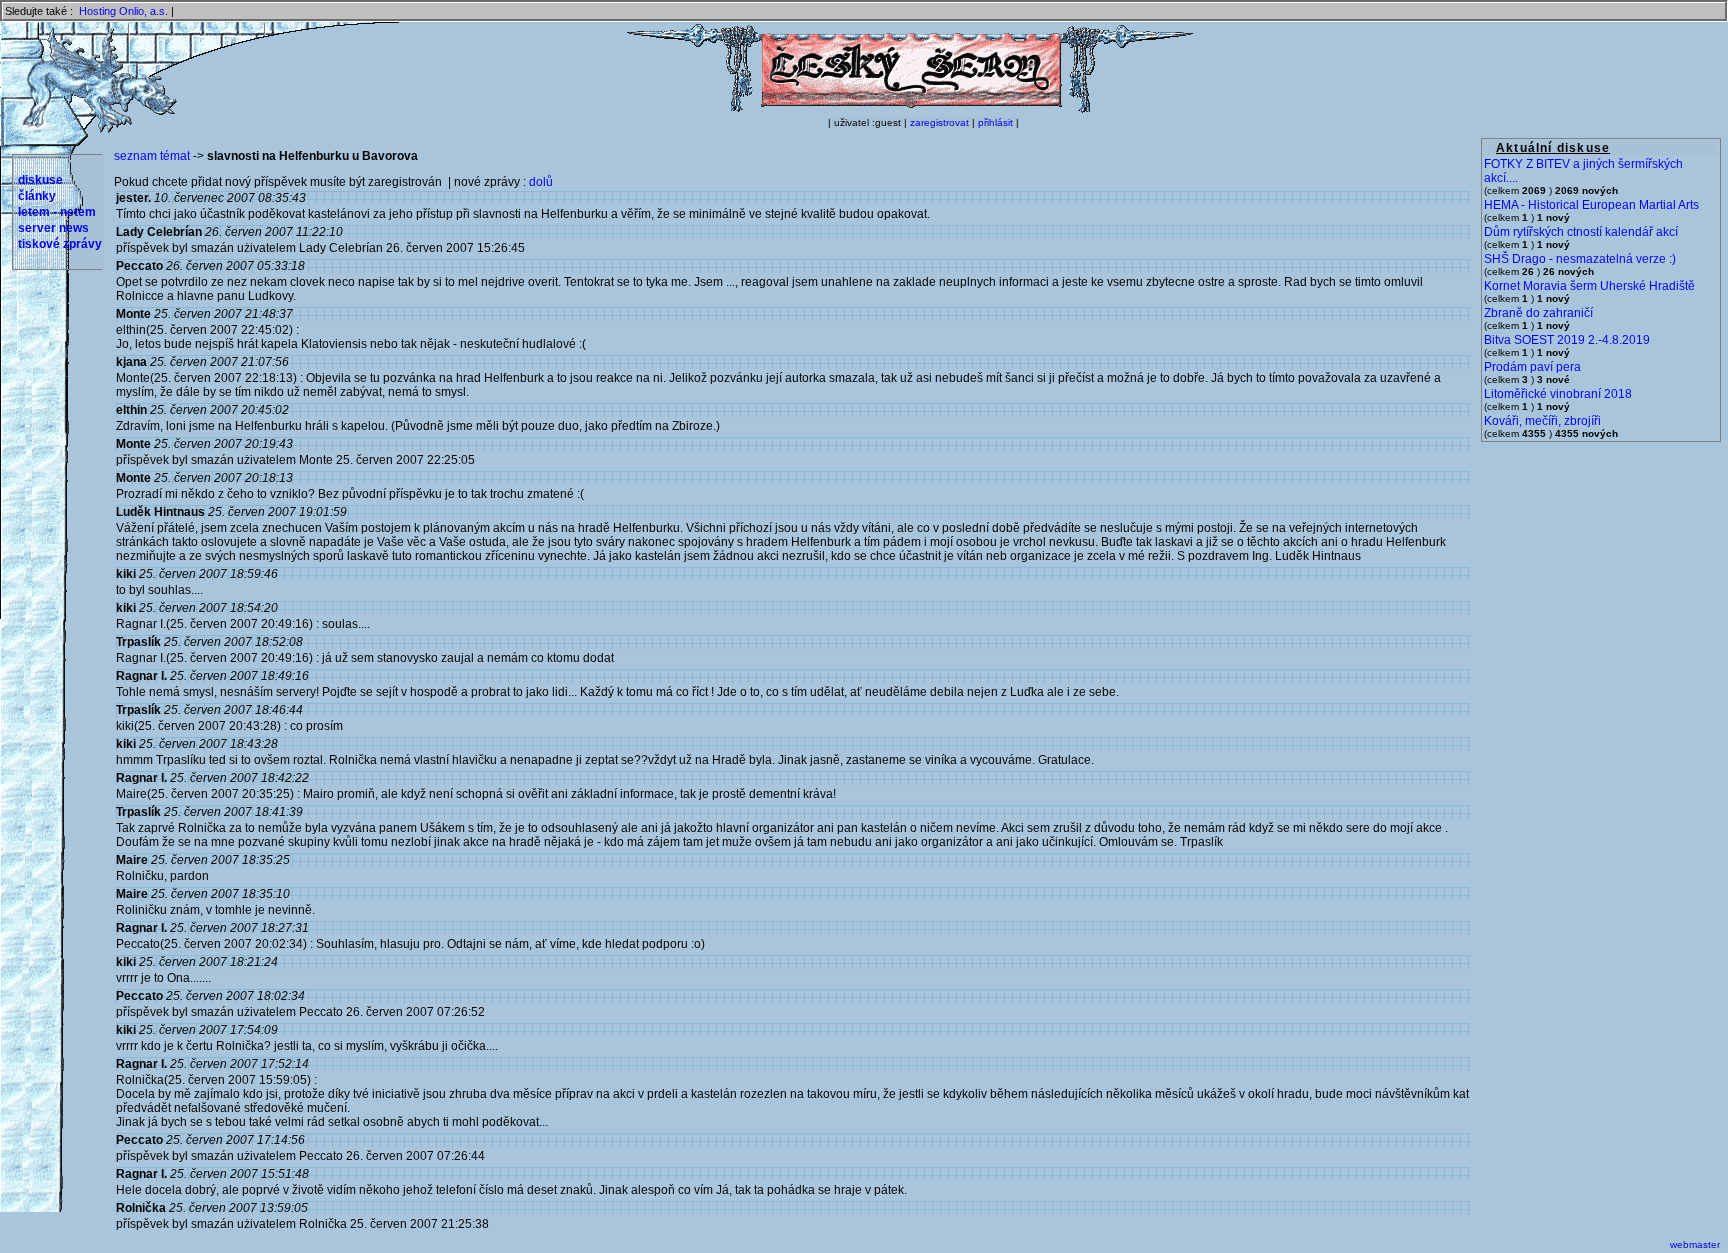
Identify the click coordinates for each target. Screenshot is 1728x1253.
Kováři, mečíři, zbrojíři (1542, 421)
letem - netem (57, 212)
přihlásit (995, 122)
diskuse (40, 180)
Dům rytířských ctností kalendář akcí (1581, 232)
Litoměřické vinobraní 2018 (1558, 394)
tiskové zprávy (60, 244)
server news (53, 228)
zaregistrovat (939, 122)
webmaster (1695, 1244)
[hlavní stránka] (910, 109)
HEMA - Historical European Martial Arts (1591, 205)
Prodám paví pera (1532, 367)
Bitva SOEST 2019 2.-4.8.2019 (1567, 340)
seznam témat (152, 156)
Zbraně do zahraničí (1538, 313)
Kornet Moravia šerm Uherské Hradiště (1589, 286)
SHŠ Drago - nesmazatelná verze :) (1580, 259)
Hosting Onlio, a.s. (123, 11)
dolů (541, 182)
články (37, 196)
